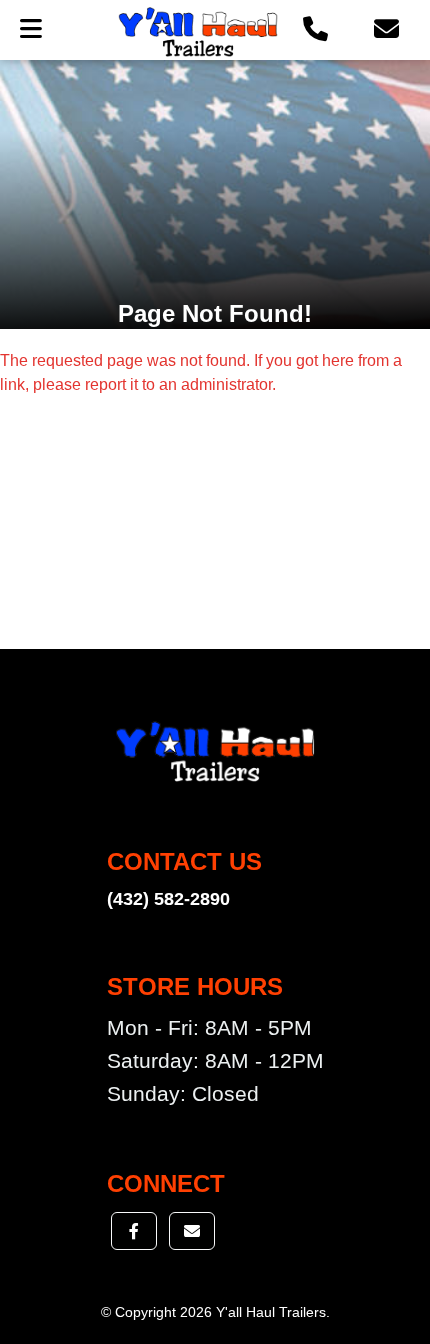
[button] (315, 30)
